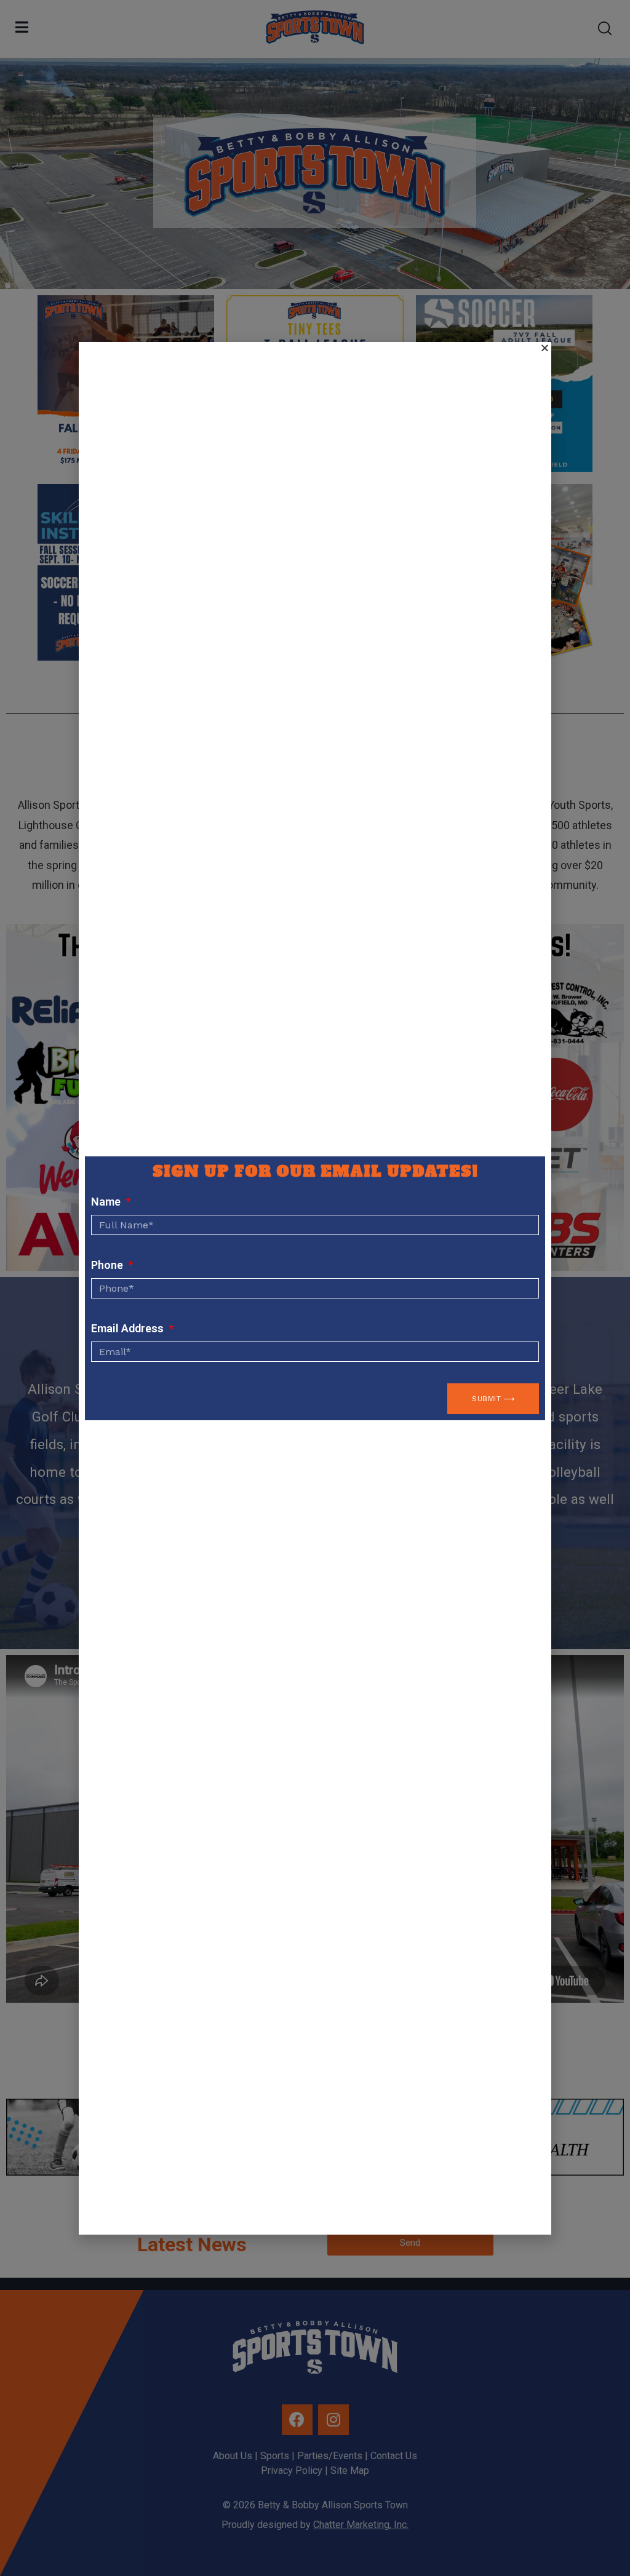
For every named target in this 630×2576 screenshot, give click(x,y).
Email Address (129, 1328)
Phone (108, 1265)
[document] (315, 1288)
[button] (545, 348)
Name (107, 1202)
